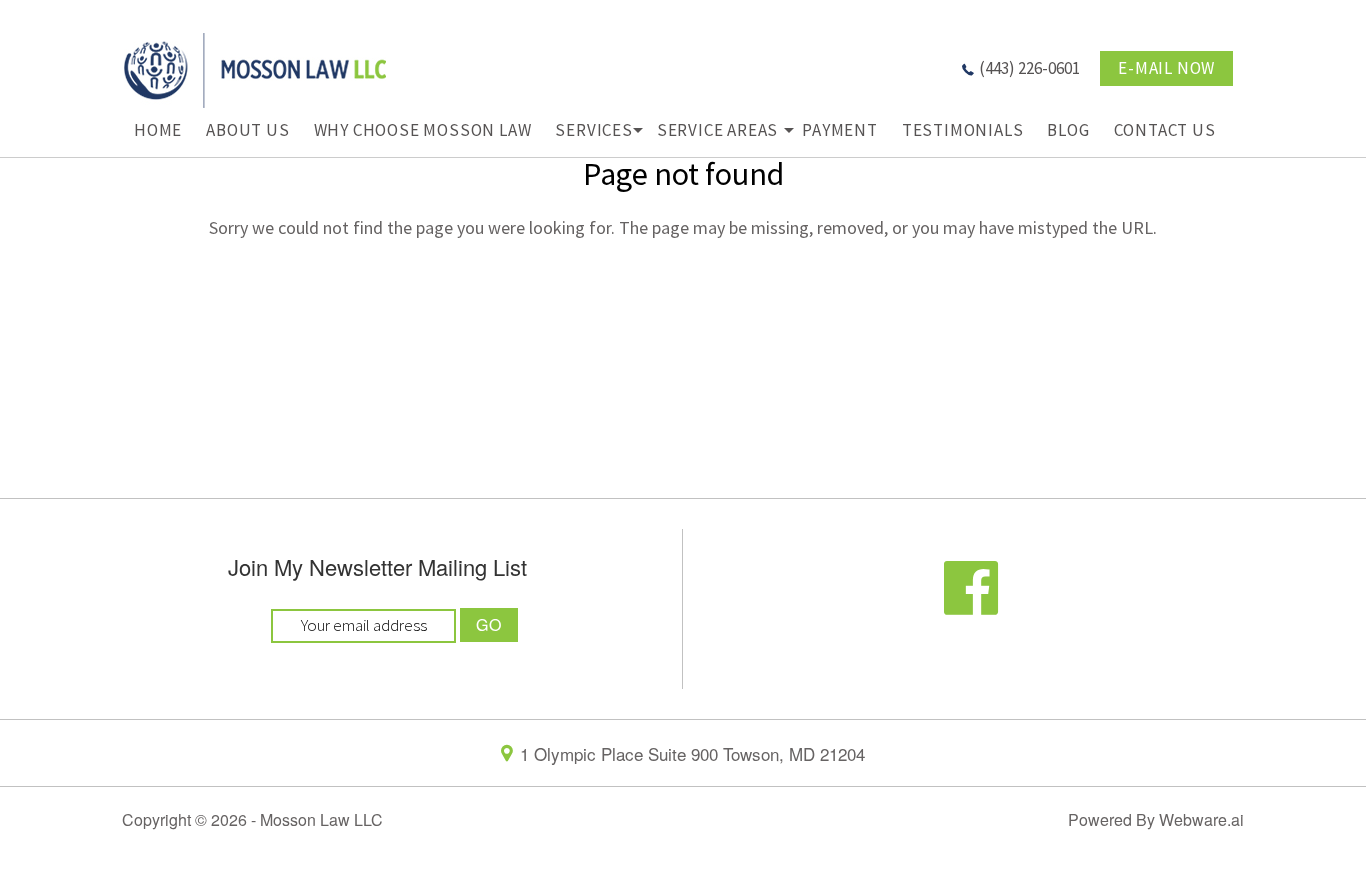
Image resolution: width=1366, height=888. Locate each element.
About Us (247, 130)
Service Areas (717, 130)
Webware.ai (1201, 819)
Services (593, 130)
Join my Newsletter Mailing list (377, 569)
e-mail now (1166, 68)
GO (489, 624)
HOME (158, 130)
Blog (1068, 130)
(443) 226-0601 (1029, 68)
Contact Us (1165, 130)
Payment (840, 130)
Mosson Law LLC (321, 819)
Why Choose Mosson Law (423, 130)
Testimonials (963, 130)
